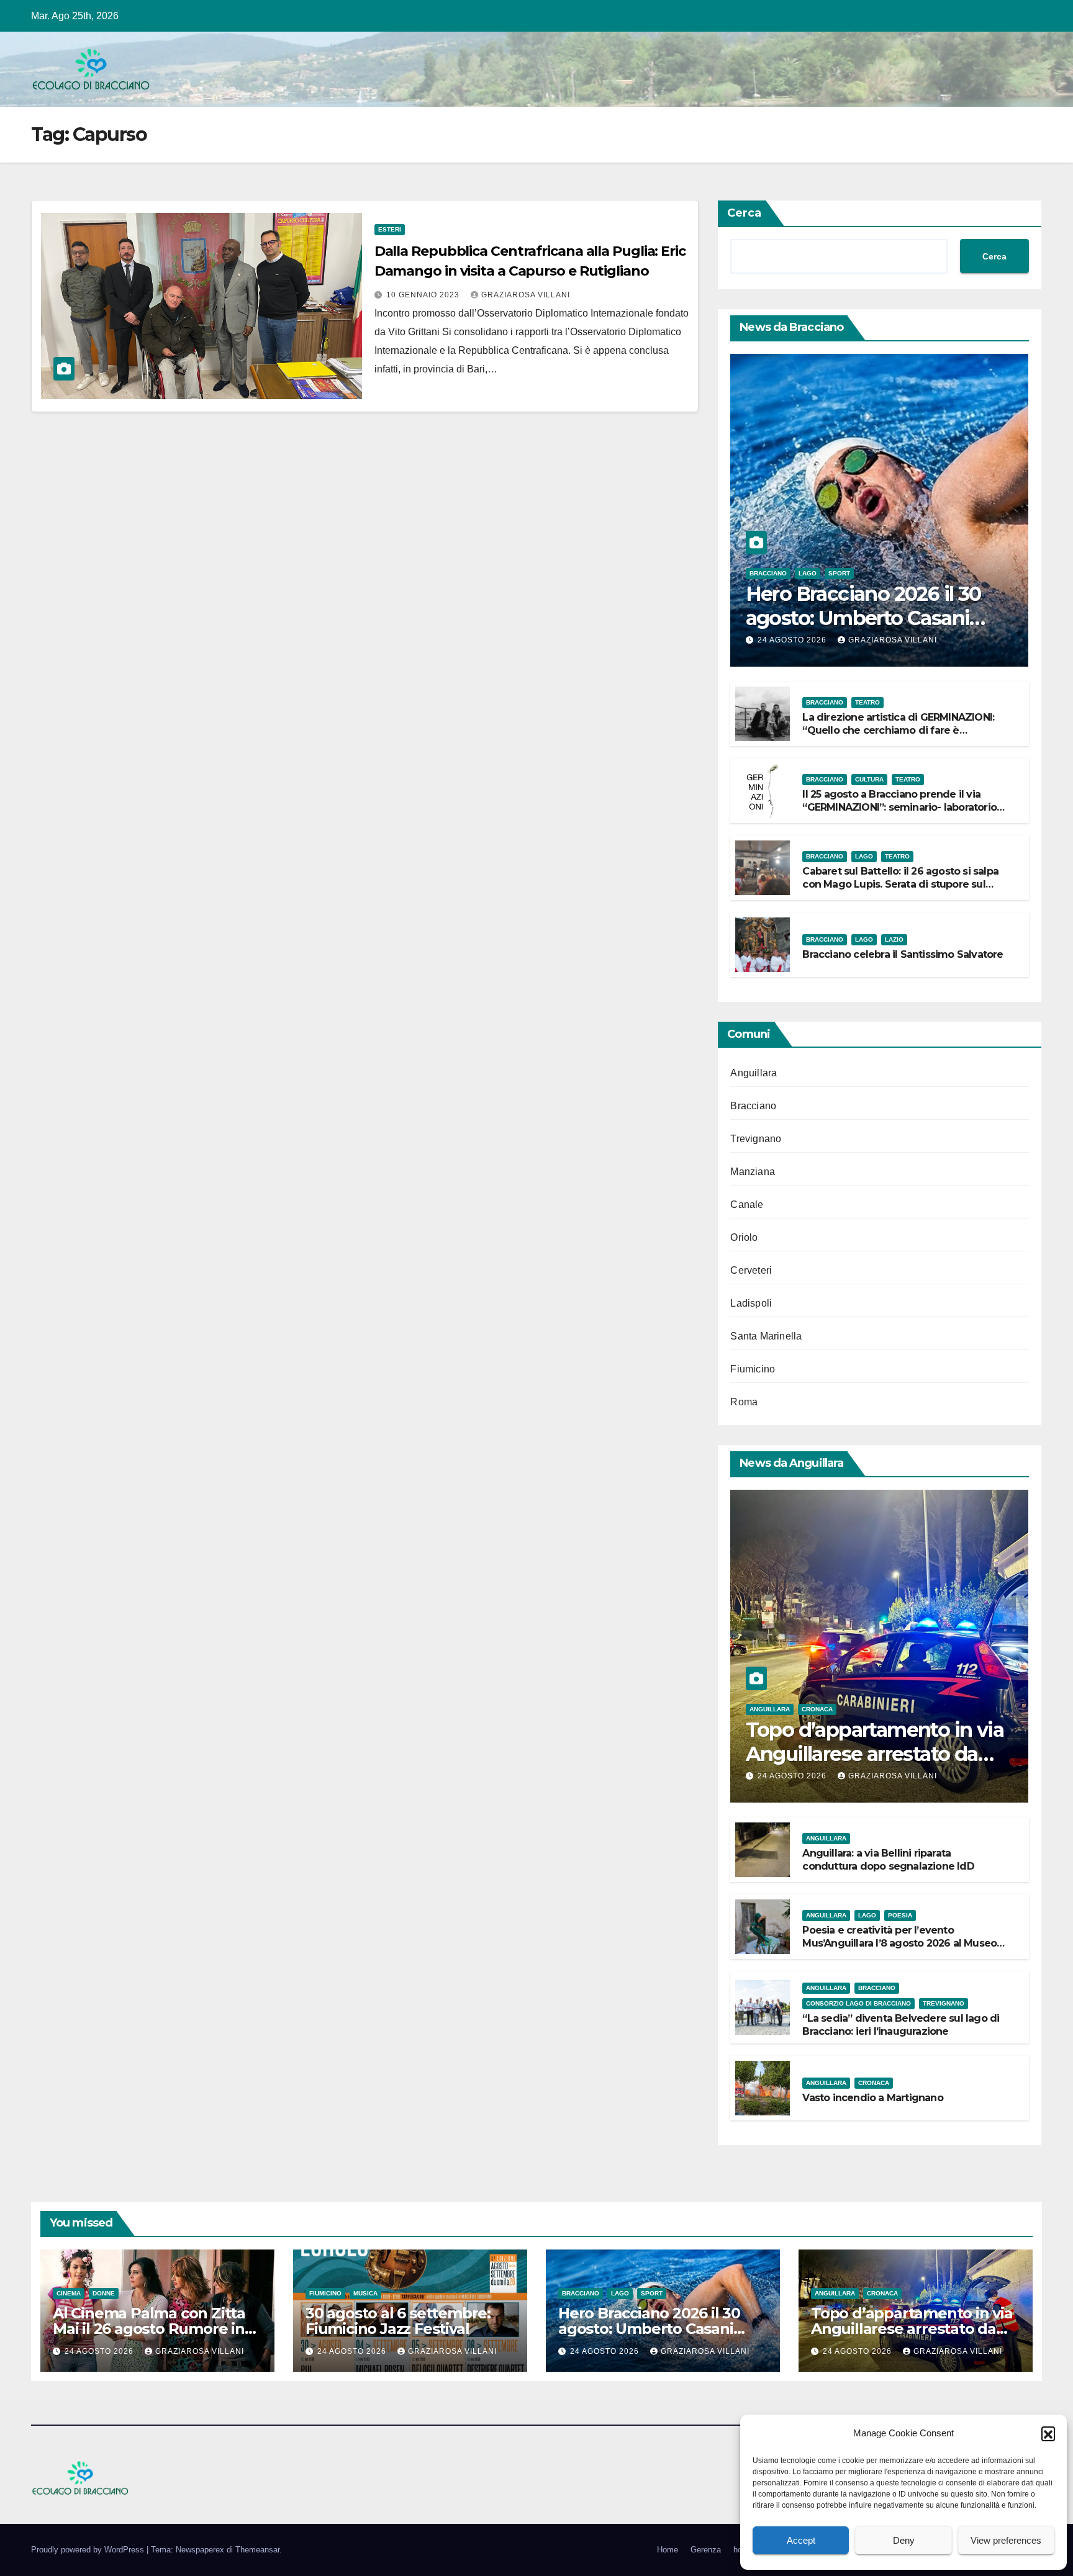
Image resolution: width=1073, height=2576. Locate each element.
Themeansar (257, 2550)
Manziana (753, 1172)
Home (668, 2550)
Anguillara (754, 1073)
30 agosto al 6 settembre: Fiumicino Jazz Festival (398, 2321)
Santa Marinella (766, 1336)
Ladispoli (751, 1303)
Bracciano (768, 573)
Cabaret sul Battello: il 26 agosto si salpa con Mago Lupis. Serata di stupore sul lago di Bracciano (900, 884)
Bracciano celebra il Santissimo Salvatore (903, 954)
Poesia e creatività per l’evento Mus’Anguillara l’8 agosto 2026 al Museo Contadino (899, 1943)
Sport (839, 573)
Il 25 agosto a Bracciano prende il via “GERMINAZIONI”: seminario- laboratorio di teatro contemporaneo (899, 807)
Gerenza (706, 2550)
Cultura (869, 779)
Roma (744, 1402)
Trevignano (756, 1139)
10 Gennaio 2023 (424, 295)
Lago (808, 573)
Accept (801, 2540)
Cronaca (817, 1709)
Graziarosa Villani (526, 295)
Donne (104, 2293)
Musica (365, 2293)
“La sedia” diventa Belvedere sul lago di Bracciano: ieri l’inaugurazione (901, 2025)
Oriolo (744, 1237)
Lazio (894, 939)
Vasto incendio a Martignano (872, 2098)
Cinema (69, 2293)
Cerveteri (751, 1270)
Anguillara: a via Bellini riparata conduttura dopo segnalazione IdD (888, 1860)
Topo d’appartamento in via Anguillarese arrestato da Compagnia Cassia (875, 1754)
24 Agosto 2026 (793, 640)
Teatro (867, 702)
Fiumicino (753, 1369)
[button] (1048, 2433)
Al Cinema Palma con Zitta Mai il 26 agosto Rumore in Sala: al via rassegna (149, 2329)
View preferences (1006, 2540)
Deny (904, 2540)
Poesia (900, 1915)
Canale (747, 1205)
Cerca (744, 213)
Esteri (390, 229)
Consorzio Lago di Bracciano (858, 2003)
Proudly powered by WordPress (89, 2550)
